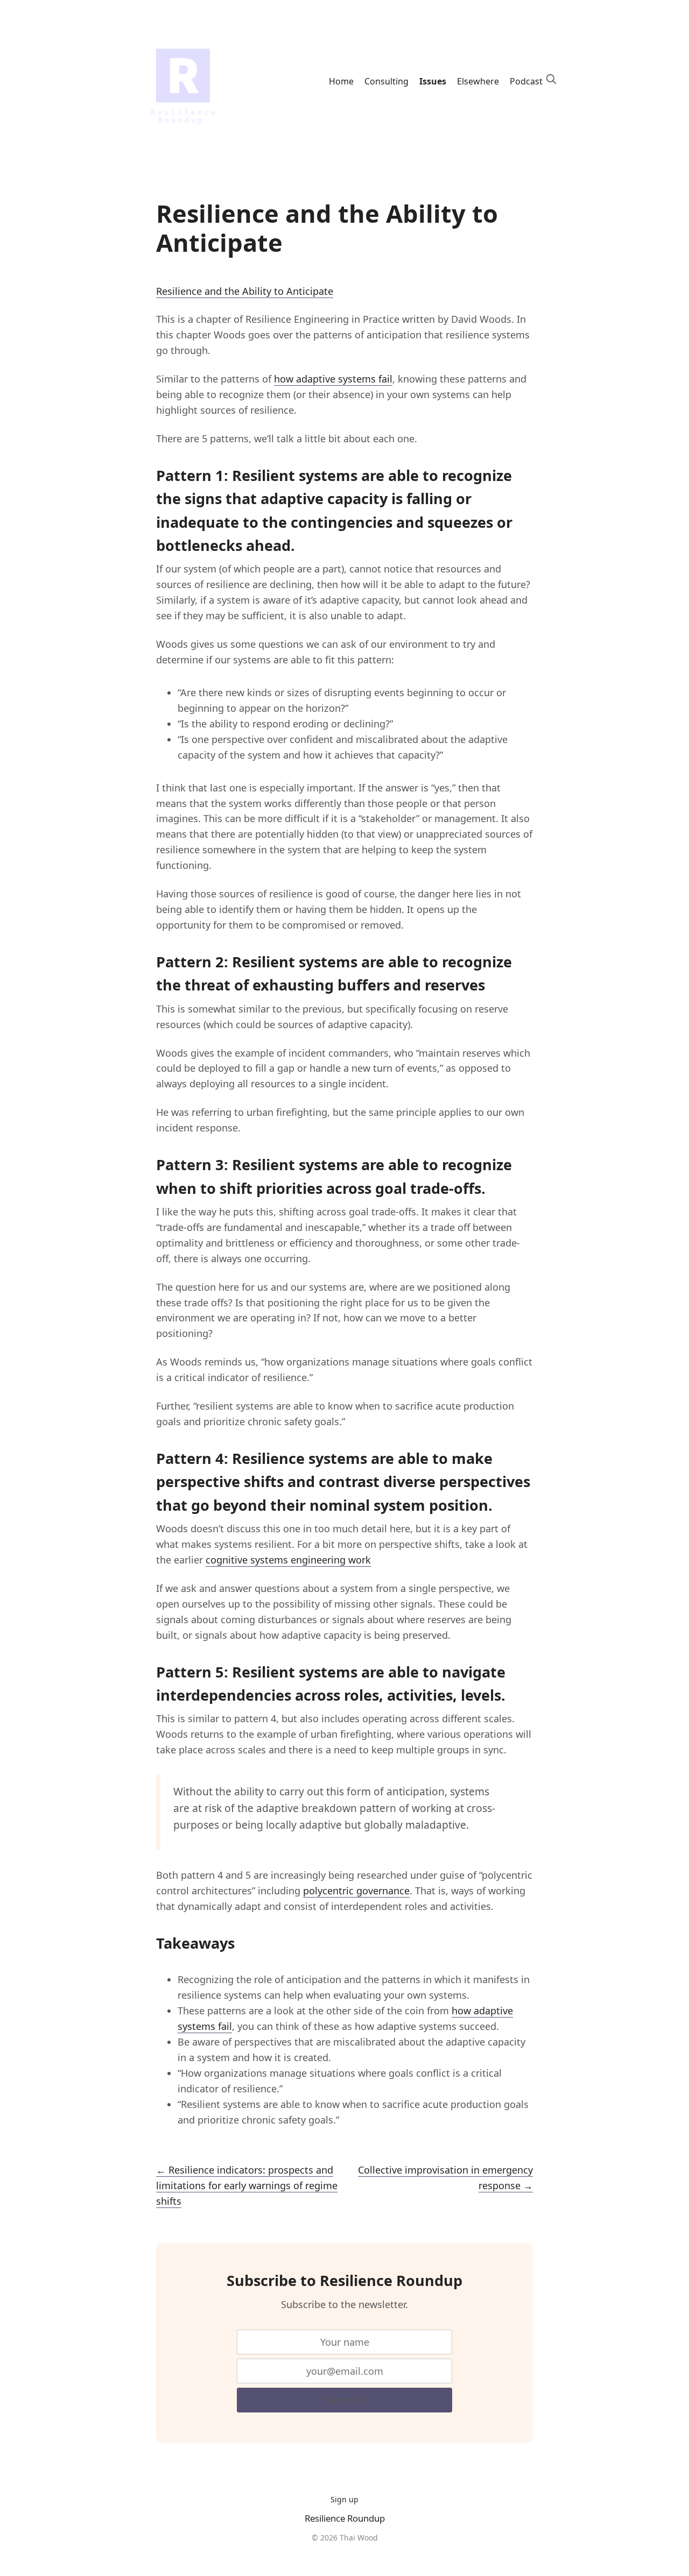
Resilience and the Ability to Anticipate (245, 291)
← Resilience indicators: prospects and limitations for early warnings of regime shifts (247, 2185)
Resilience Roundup (345, 2518)
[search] (551, 79)
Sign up (344, 2499)
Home (341, 81)
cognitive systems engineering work (288, 1560)
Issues (433, 81)
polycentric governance (356, 1891)
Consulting (386, 81)
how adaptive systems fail (333, 379)
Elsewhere (478, 81)
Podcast (526, 81)
